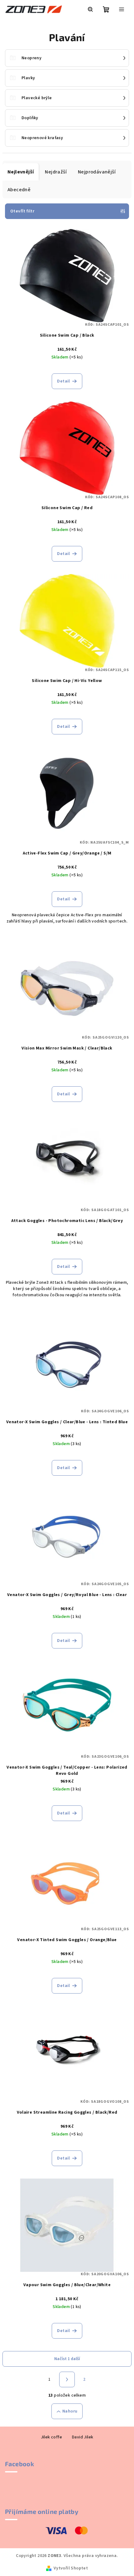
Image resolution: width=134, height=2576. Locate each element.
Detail (63, 381)
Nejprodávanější (97, 172)
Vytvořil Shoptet (71, 2568)
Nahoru (70, 2411)
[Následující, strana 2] (67, 2379)
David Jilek (83, 2437)
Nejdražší (56, 172)
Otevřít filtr (22, 211)
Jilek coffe (51, 2437)
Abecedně (19, 190)
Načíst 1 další (67, 2359)
